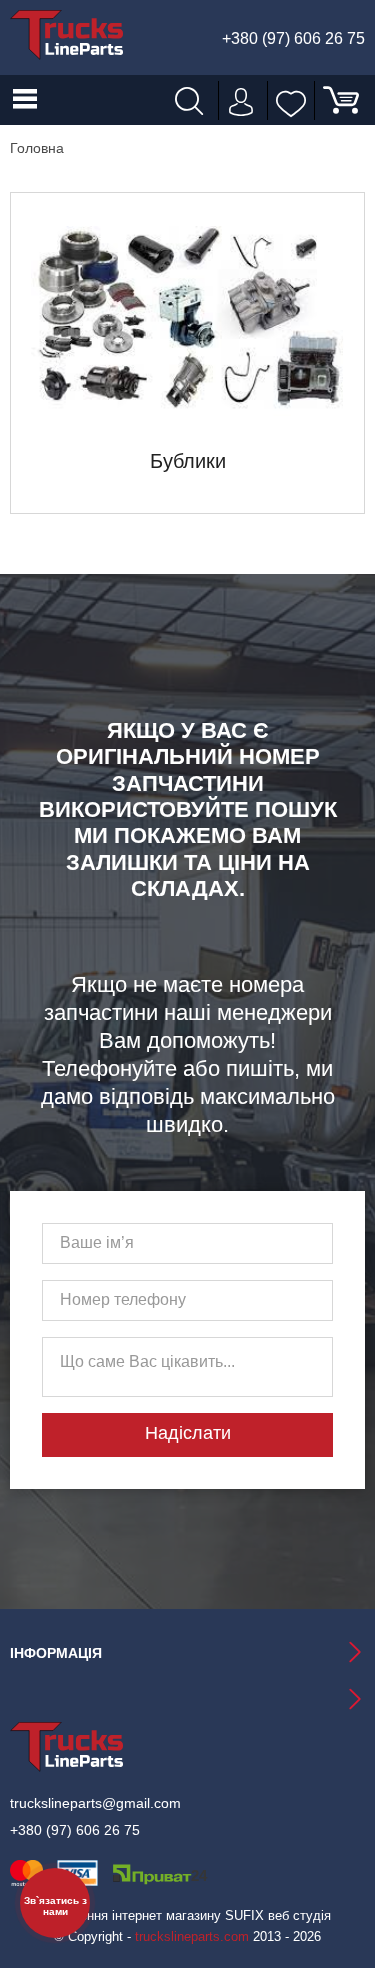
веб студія (299, 1915)
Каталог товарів (25, 100)
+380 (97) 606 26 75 (293, 39)
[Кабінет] (239, 100)
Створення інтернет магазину (132, 1915)
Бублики (188, 461)
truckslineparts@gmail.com (95, 1803)
